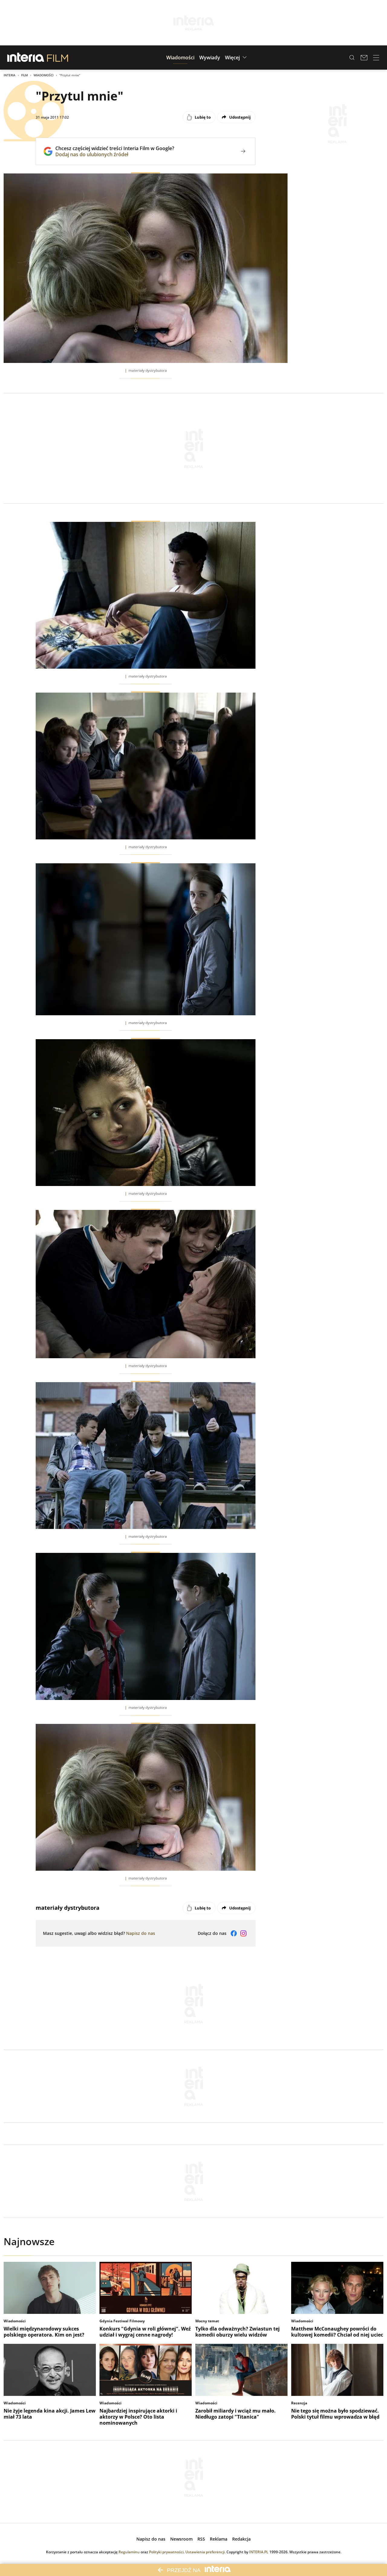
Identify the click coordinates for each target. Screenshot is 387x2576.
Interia (10, 75)
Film (24, 75)
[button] (180, 58)
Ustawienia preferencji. (205, 2552)
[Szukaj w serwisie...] (352, 58)
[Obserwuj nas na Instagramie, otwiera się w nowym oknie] (243, 1933)
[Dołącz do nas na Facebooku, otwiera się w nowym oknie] (234, 1933)
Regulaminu (129, 2552)
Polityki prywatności (166, 2552)
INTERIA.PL (259, 2552)
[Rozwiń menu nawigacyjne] (376, 58)
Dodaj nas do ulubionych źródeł (115, 154)
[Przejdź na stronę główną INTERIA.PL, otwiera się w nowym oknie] (26, 58)
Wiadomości (44, 75)
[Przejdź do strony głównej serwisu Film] (58, 58)
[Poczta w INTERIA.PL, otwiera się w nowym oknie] (364, 58)
